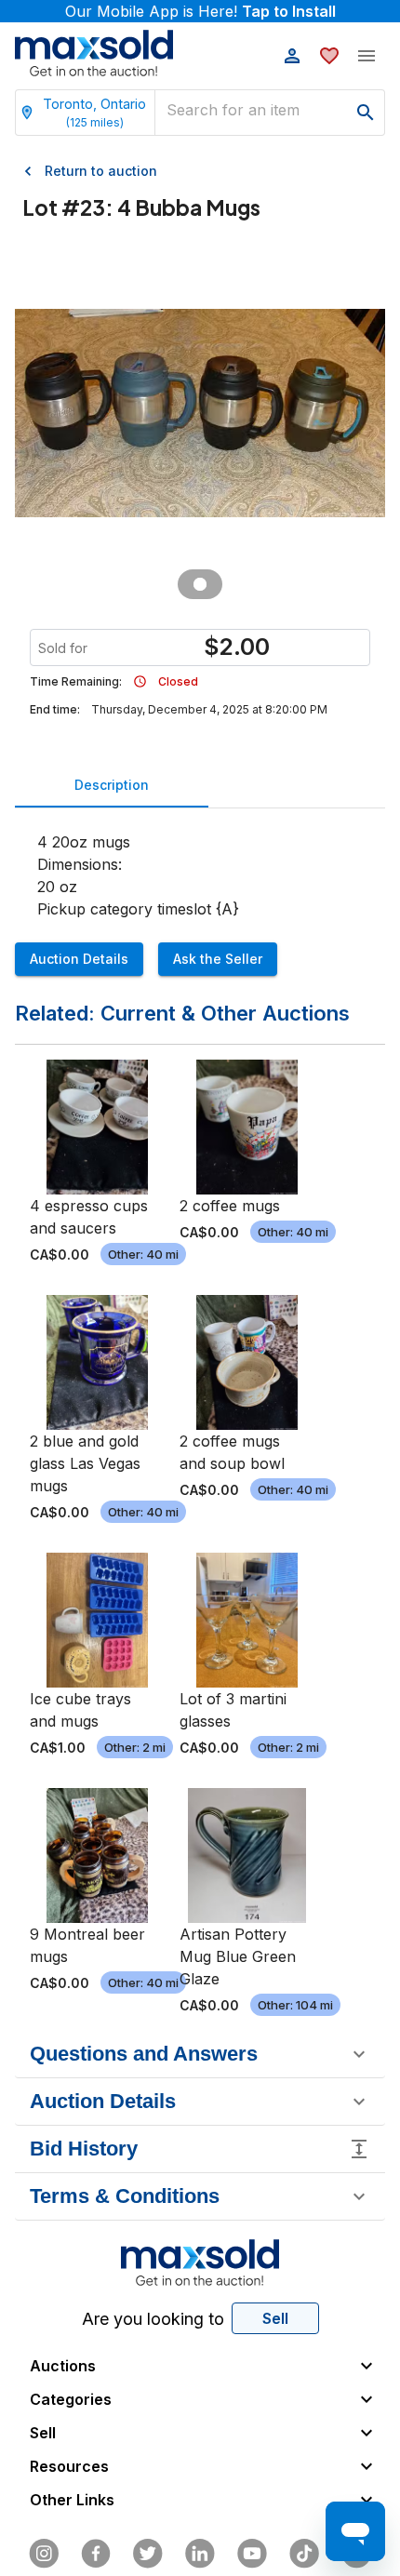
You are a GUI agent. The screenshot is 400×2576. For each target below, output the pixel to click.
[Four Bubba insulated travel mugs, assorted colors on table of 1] (200, 584)
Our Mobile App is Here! (200, 11)
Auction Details (79, 959)
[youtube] (252, 2554)
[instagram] (44, 2554)
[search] (366, 113)
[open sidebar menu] (367, 56)
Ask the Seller (218, 959)
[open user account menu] (292, 56)
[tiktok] (304, 2554)
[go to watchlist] (329, 56)
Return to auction (101, 171)
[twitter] (148, 2554)
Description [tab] (112, 785)
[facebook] (96, 2554)
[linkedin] (200, 2554)
